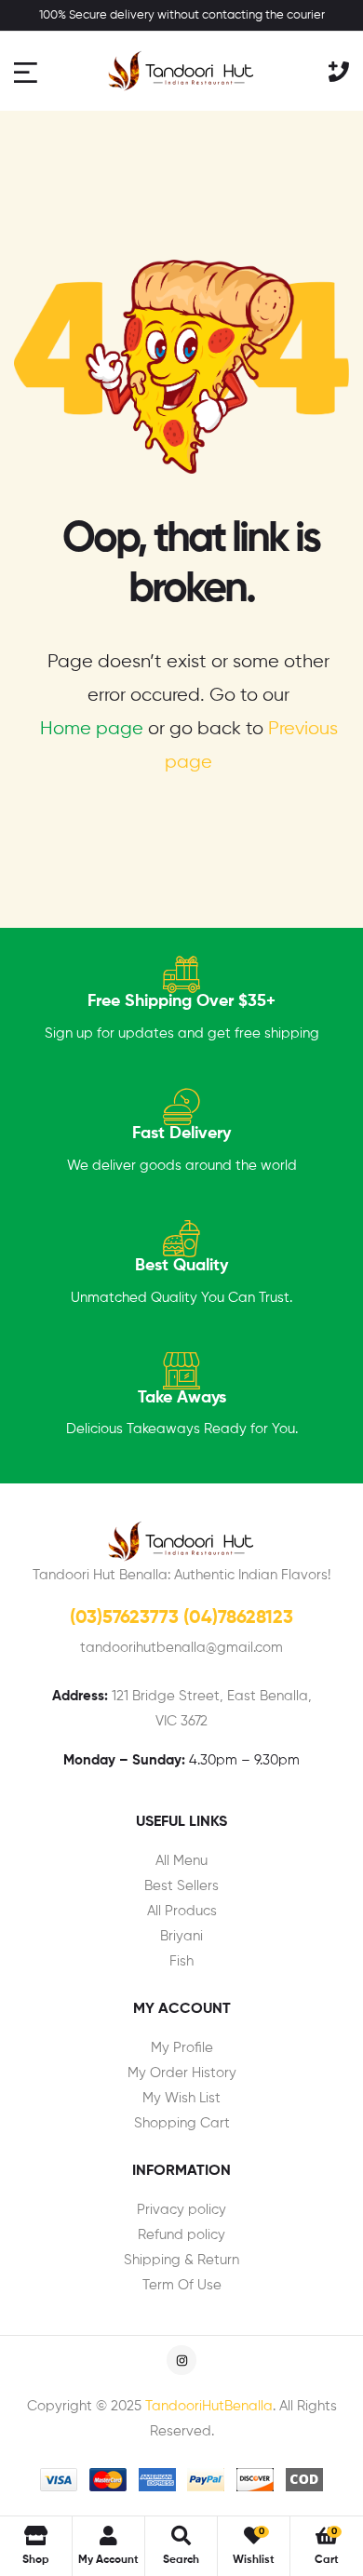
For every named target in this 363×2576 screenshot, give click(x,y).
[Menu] (28, 71)
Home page (92, 729)
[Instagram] (181, 2360)
